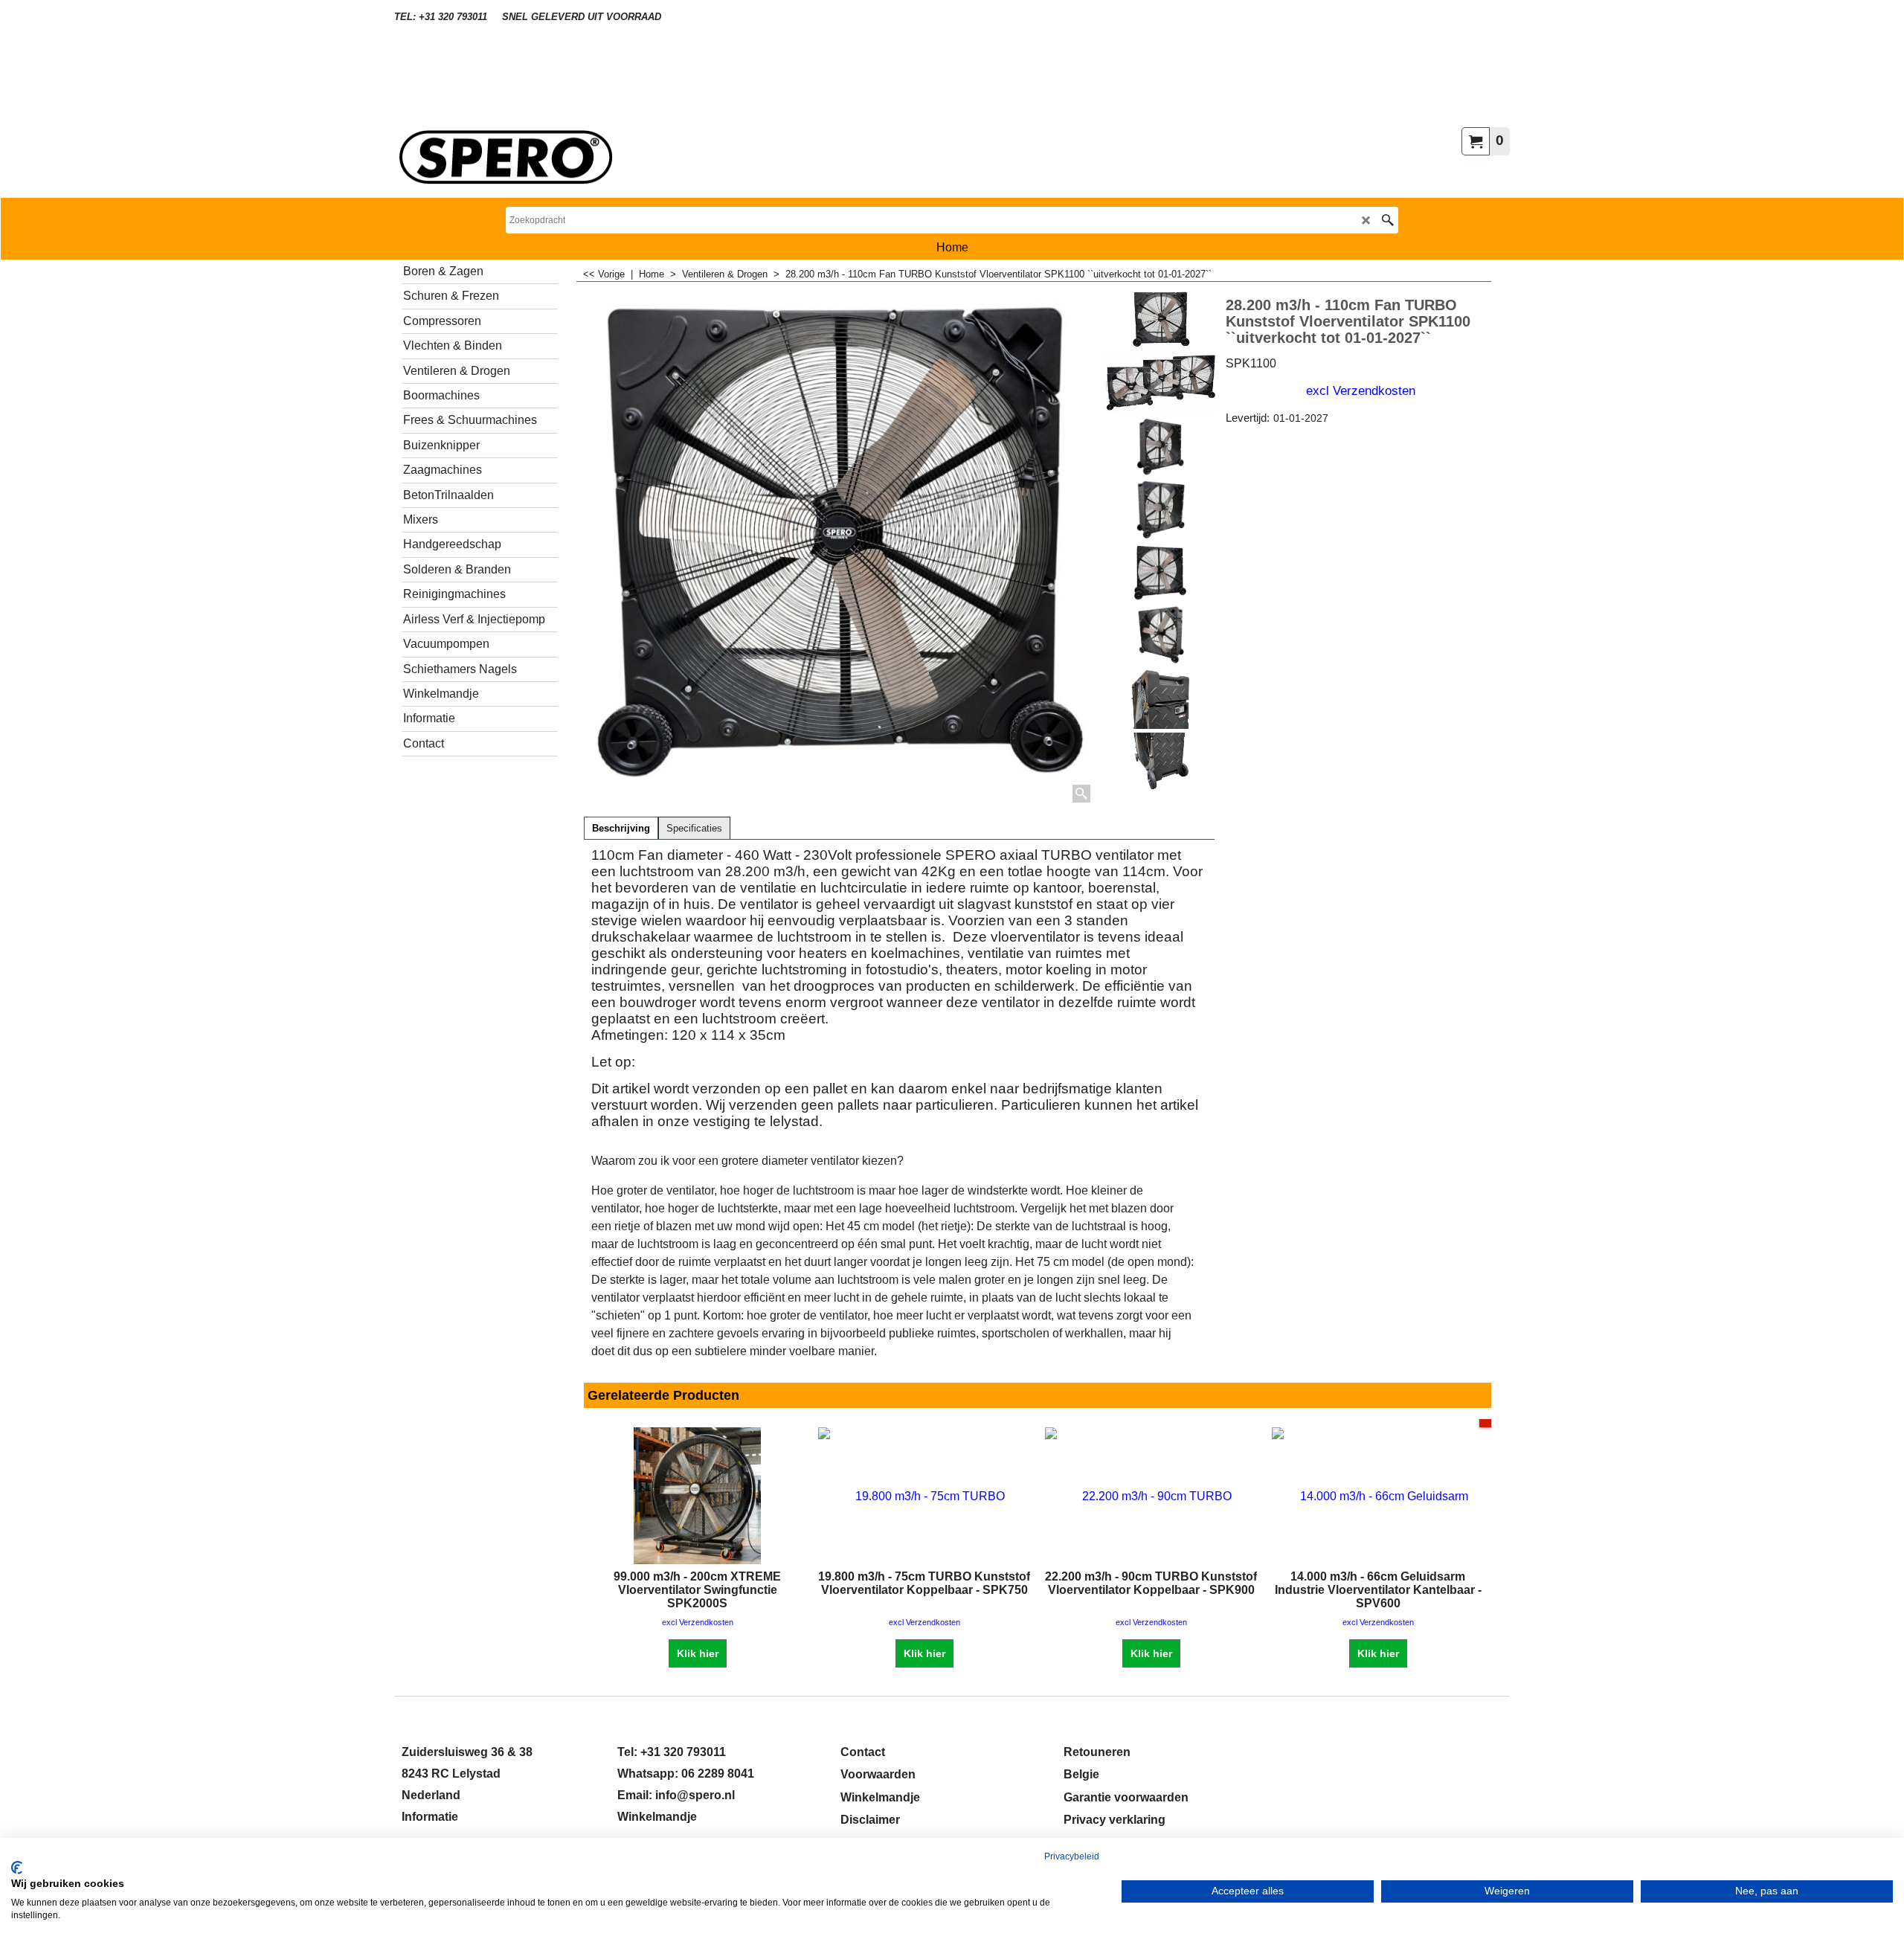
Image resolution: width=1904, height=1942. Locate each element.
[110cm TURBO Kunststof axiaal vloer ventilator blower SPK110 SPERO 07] (1161, 762)
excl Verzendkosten (1361, 390)
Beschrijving (621, 829)
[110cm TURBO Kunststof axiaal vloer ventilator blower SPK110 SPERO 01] (1161, 446)
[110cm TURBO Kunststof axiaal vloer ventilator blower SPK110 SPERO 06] (1161, 699)
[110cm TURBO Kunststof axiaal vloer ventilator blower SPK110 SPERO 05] (1161, 636)
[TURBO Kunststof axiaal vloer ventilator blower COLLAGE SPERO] (1161, 383)
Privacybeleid (1072, 1856)
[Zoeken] (1387, 220)
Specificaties (694, 829)
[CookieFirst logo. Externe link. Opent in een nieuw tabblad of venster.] (17, 1868)
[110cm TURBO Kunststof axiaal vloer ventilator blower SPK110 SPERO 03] (1161, 573)
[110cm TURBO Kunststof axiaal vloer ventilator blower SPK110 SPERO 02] (1161, 509)
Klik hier (698, 1653)
